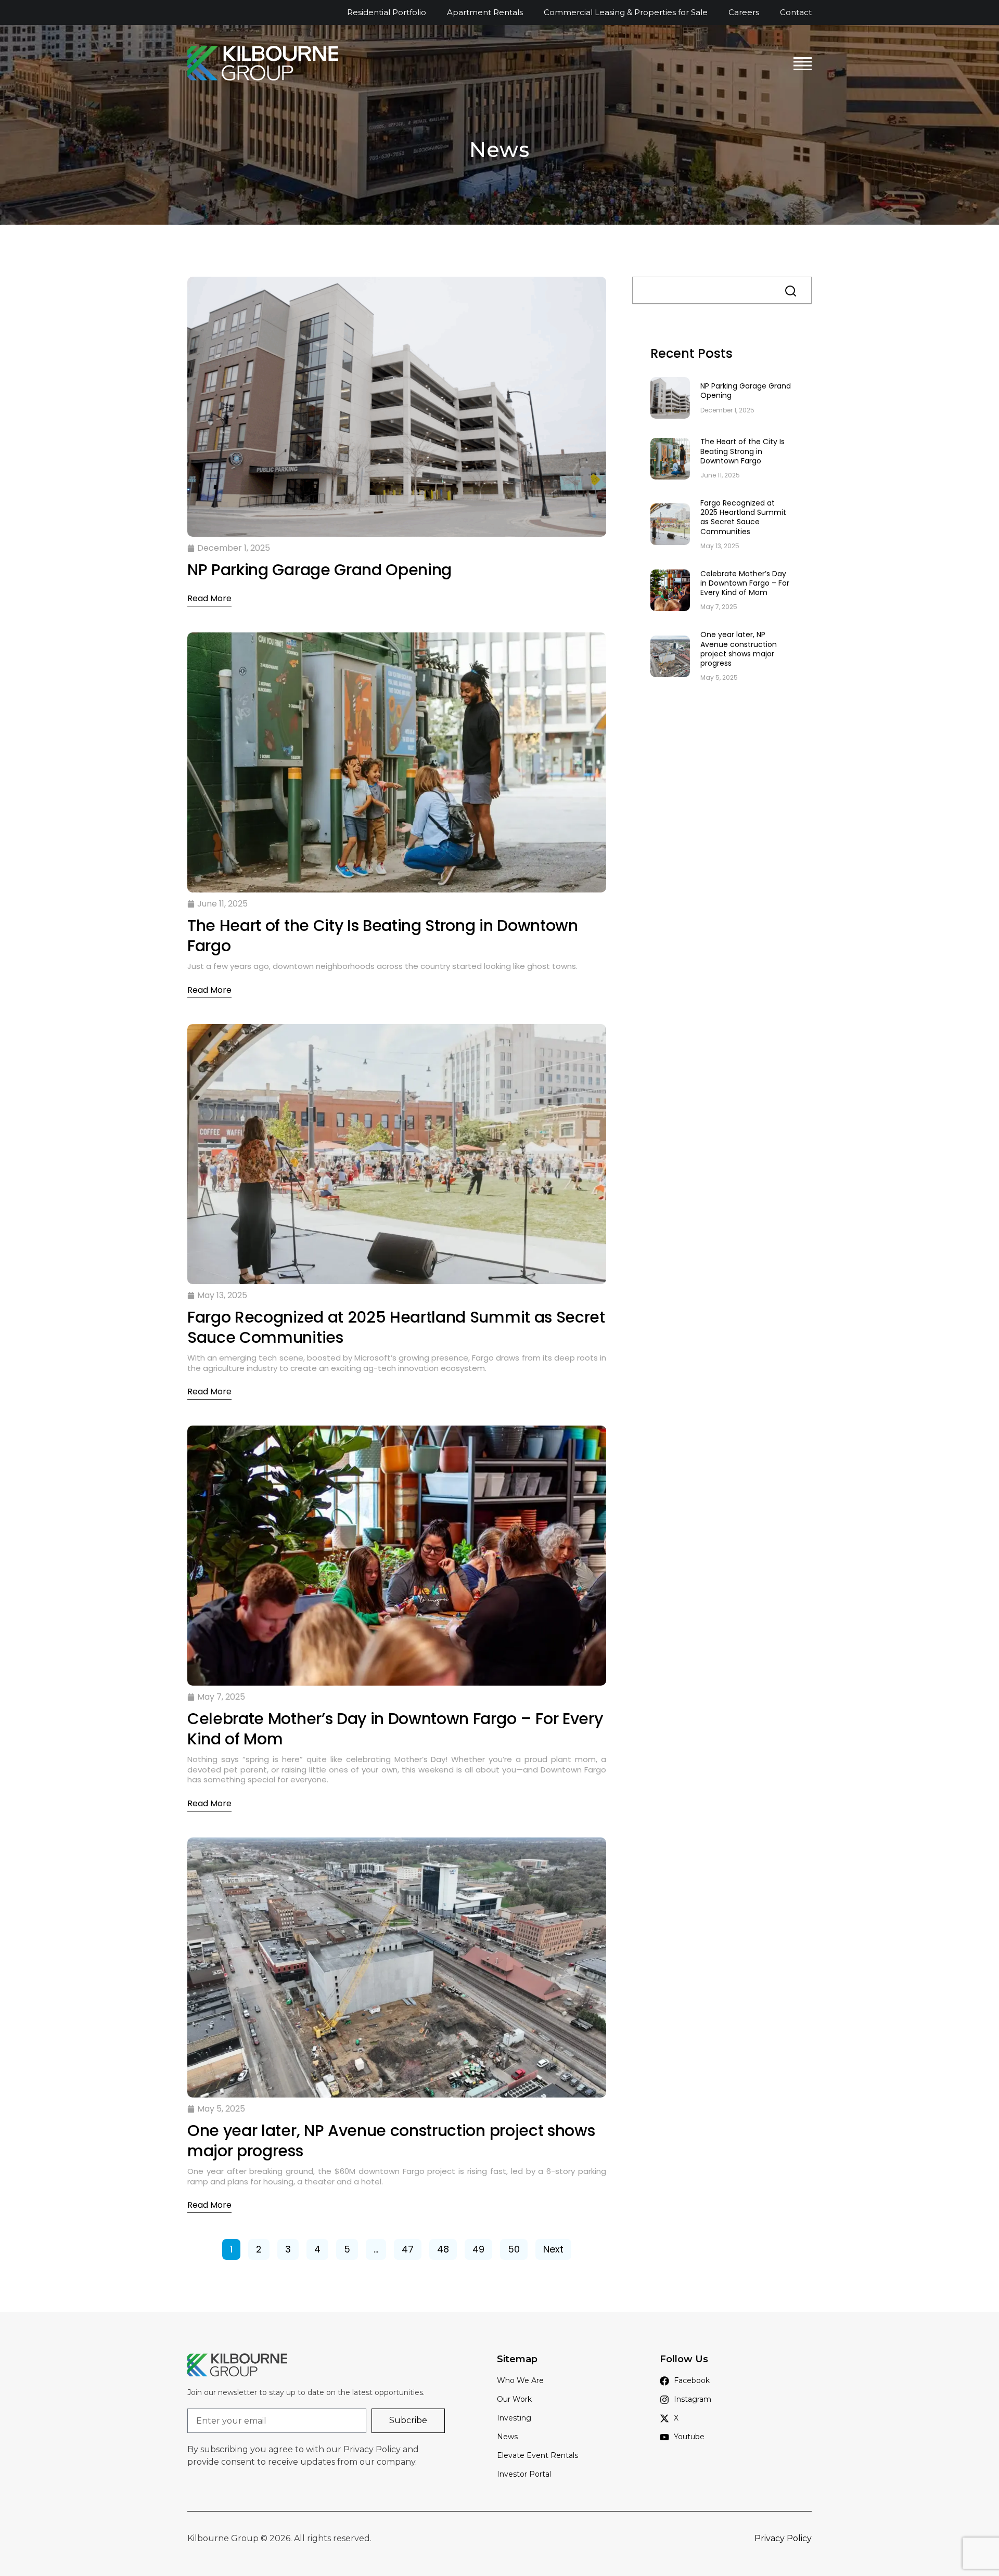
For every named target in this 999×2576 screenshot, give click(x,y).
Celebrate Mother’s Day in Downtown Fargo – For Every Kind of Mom (745, 583)
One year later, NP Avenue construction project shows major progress (739, 649)
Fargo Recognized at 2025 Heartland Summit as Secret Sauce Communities (743, 517)
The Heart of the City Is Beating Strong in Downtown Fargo (742, 451)
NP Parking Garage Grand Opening (746, 391)
